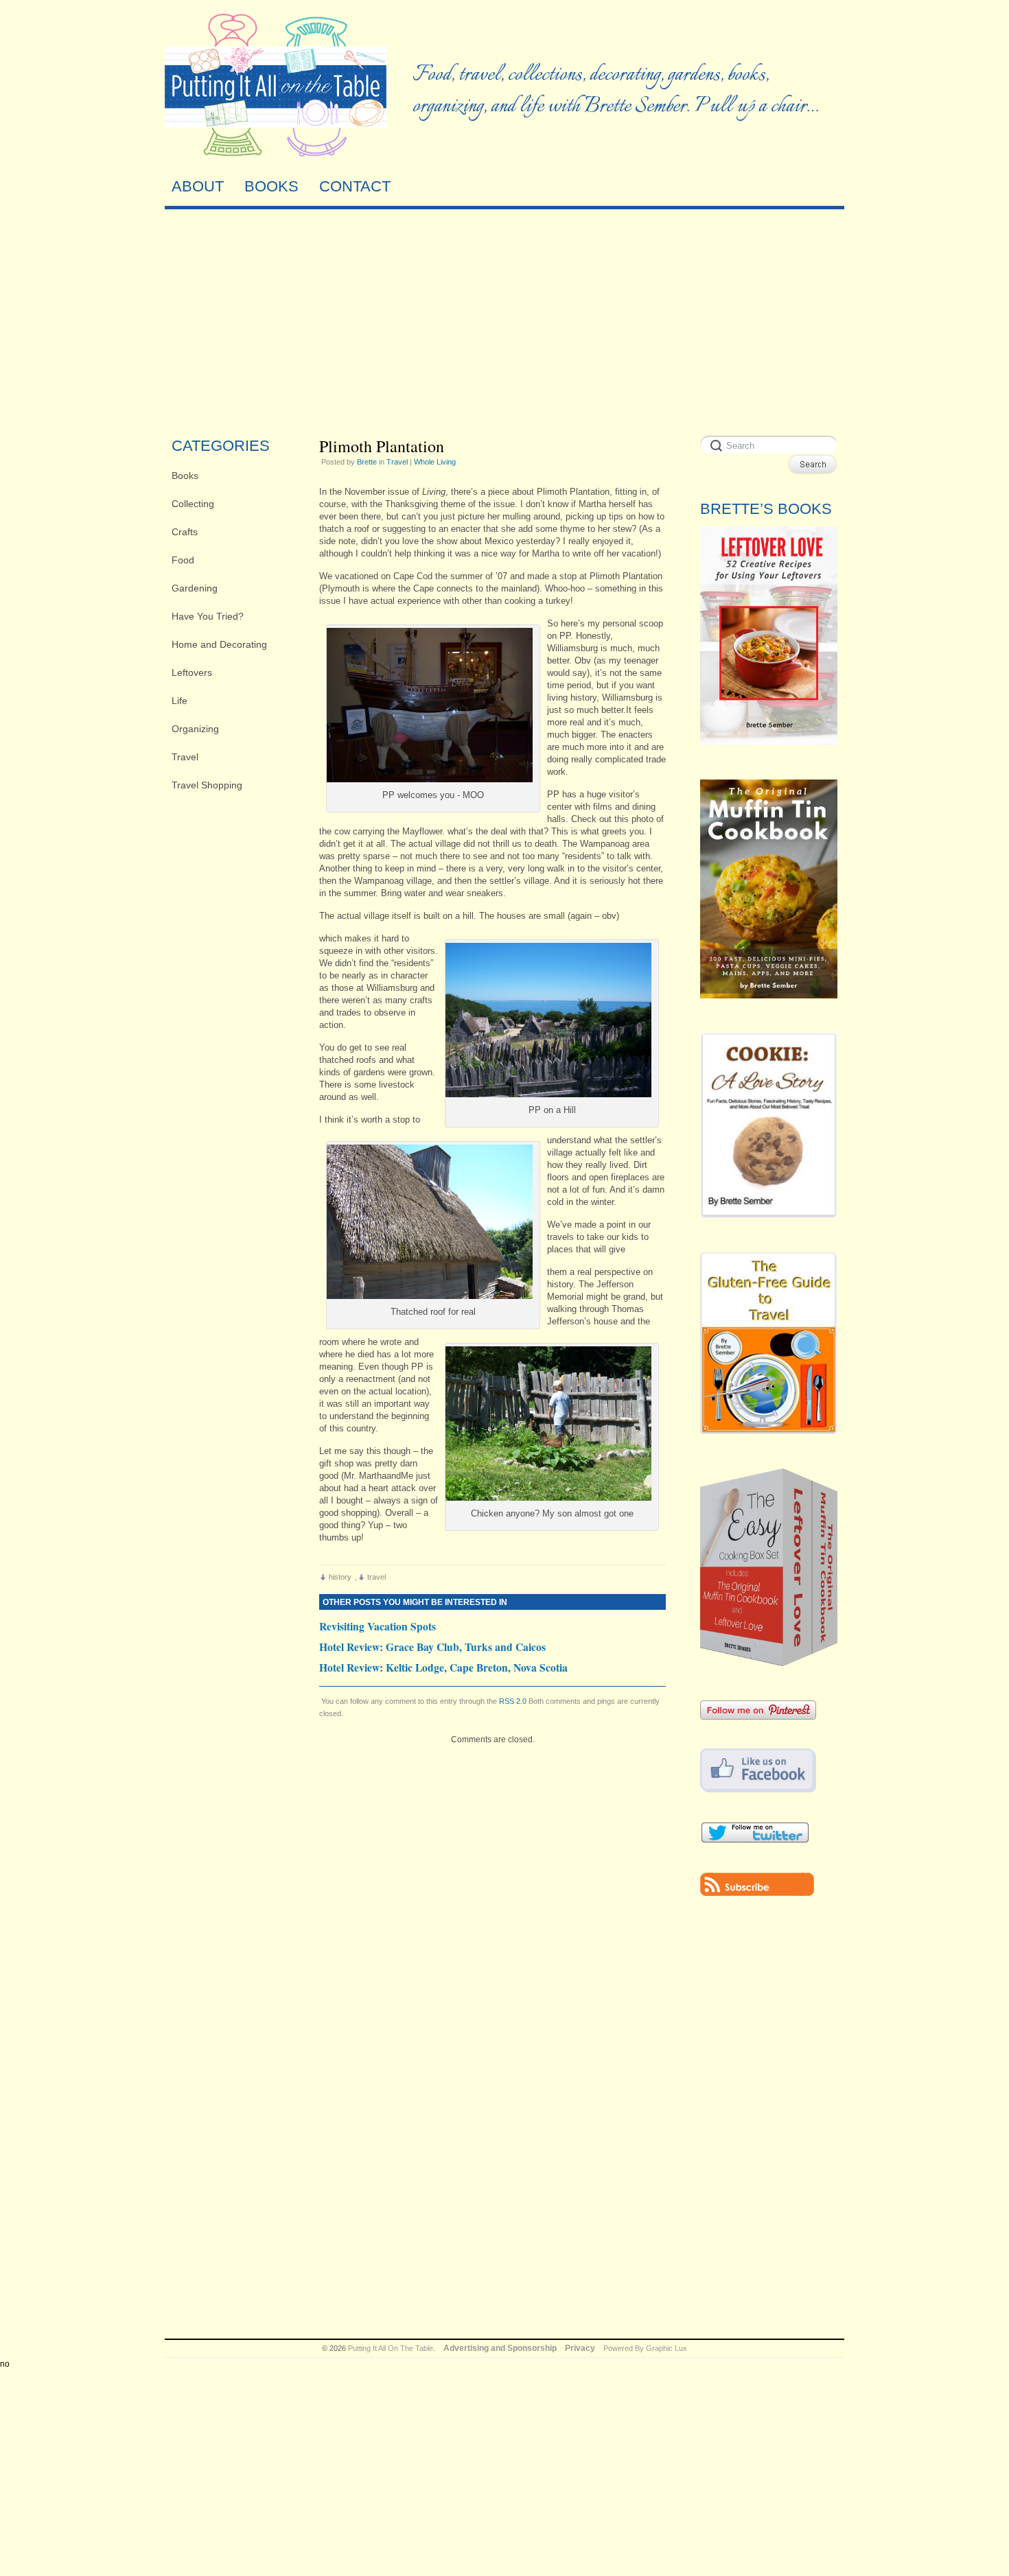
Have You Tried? (208, 616)
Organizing (195, 729)
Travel (185, 757)
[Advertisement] (505, 319)
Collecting (193, 504)
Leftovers (192, 672)
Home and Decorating (219, 644)
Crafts (185, 532)
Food (183, 560)
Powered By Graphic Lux (645, 2348)
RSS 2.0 (513, 1701)
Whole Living (435, 462)
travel (376, 1577)
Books (185, 476)
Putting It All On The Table (391, 2348)
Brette (367, 462)
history (340, 1577)
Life (179, 701)
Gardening (195, 588)
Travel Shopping (207, 785)
